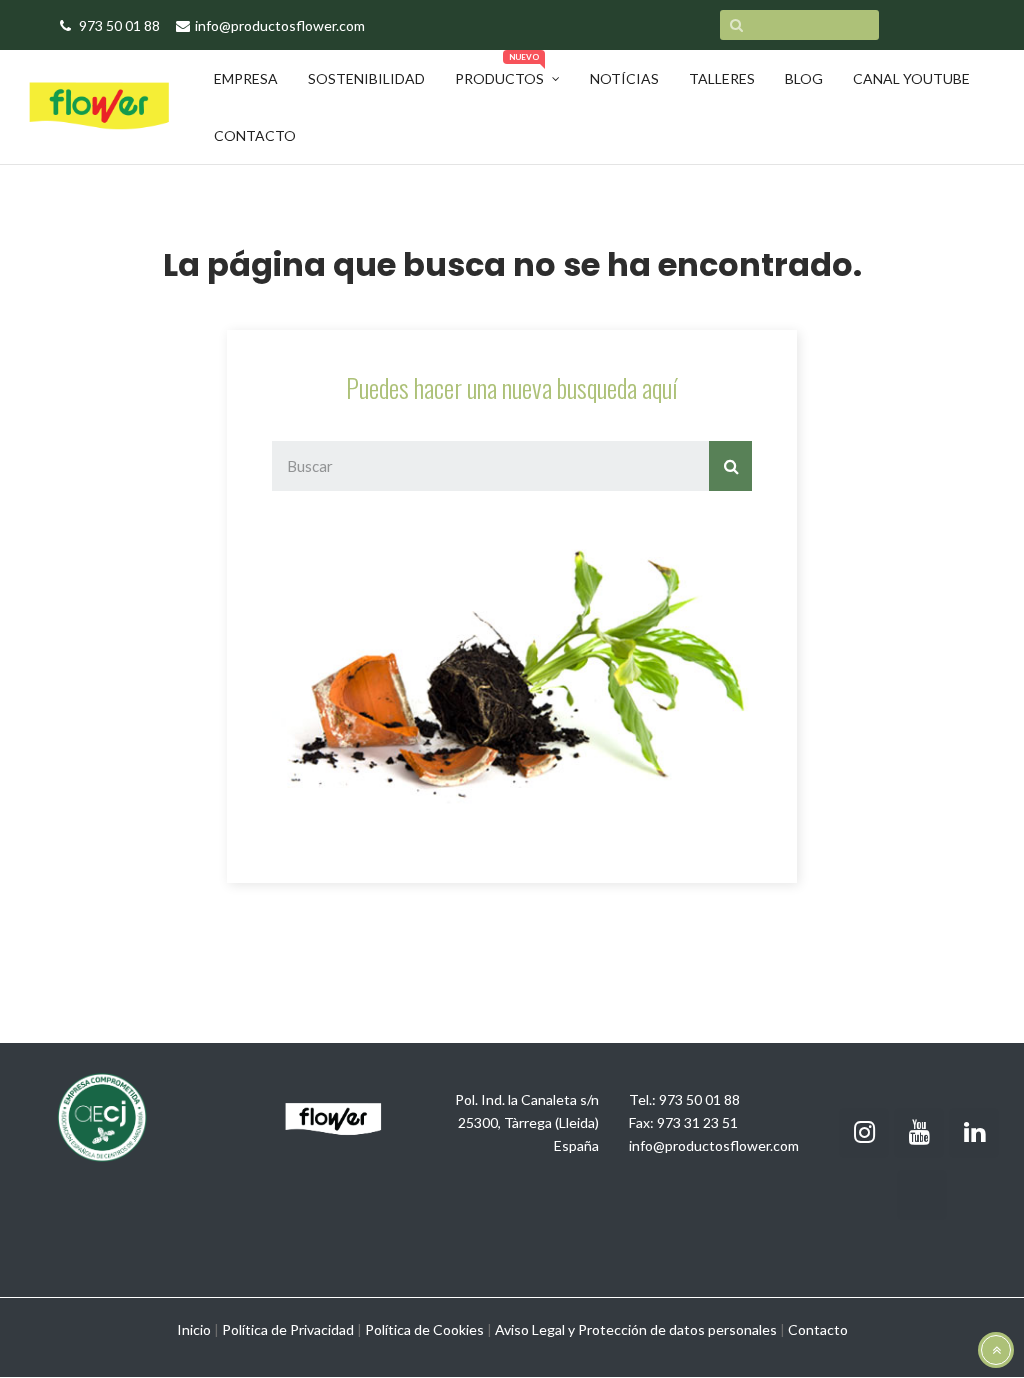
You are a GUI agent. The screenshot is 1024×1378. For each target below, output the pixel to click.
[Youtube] (919, 1133)
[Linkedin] (974, 1133)
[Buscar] (730, 466)
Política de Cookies (424, 1329)
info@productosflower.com (714, 1145)
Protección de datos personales (677, 1329)
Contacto (818, 1329)
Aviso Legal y (535, 1329)
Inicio (194, 1329)
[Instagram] (864, 1133)
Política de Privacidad (288, 1329)
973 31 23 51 (697, 1122)
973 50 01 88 (699, 1099)
